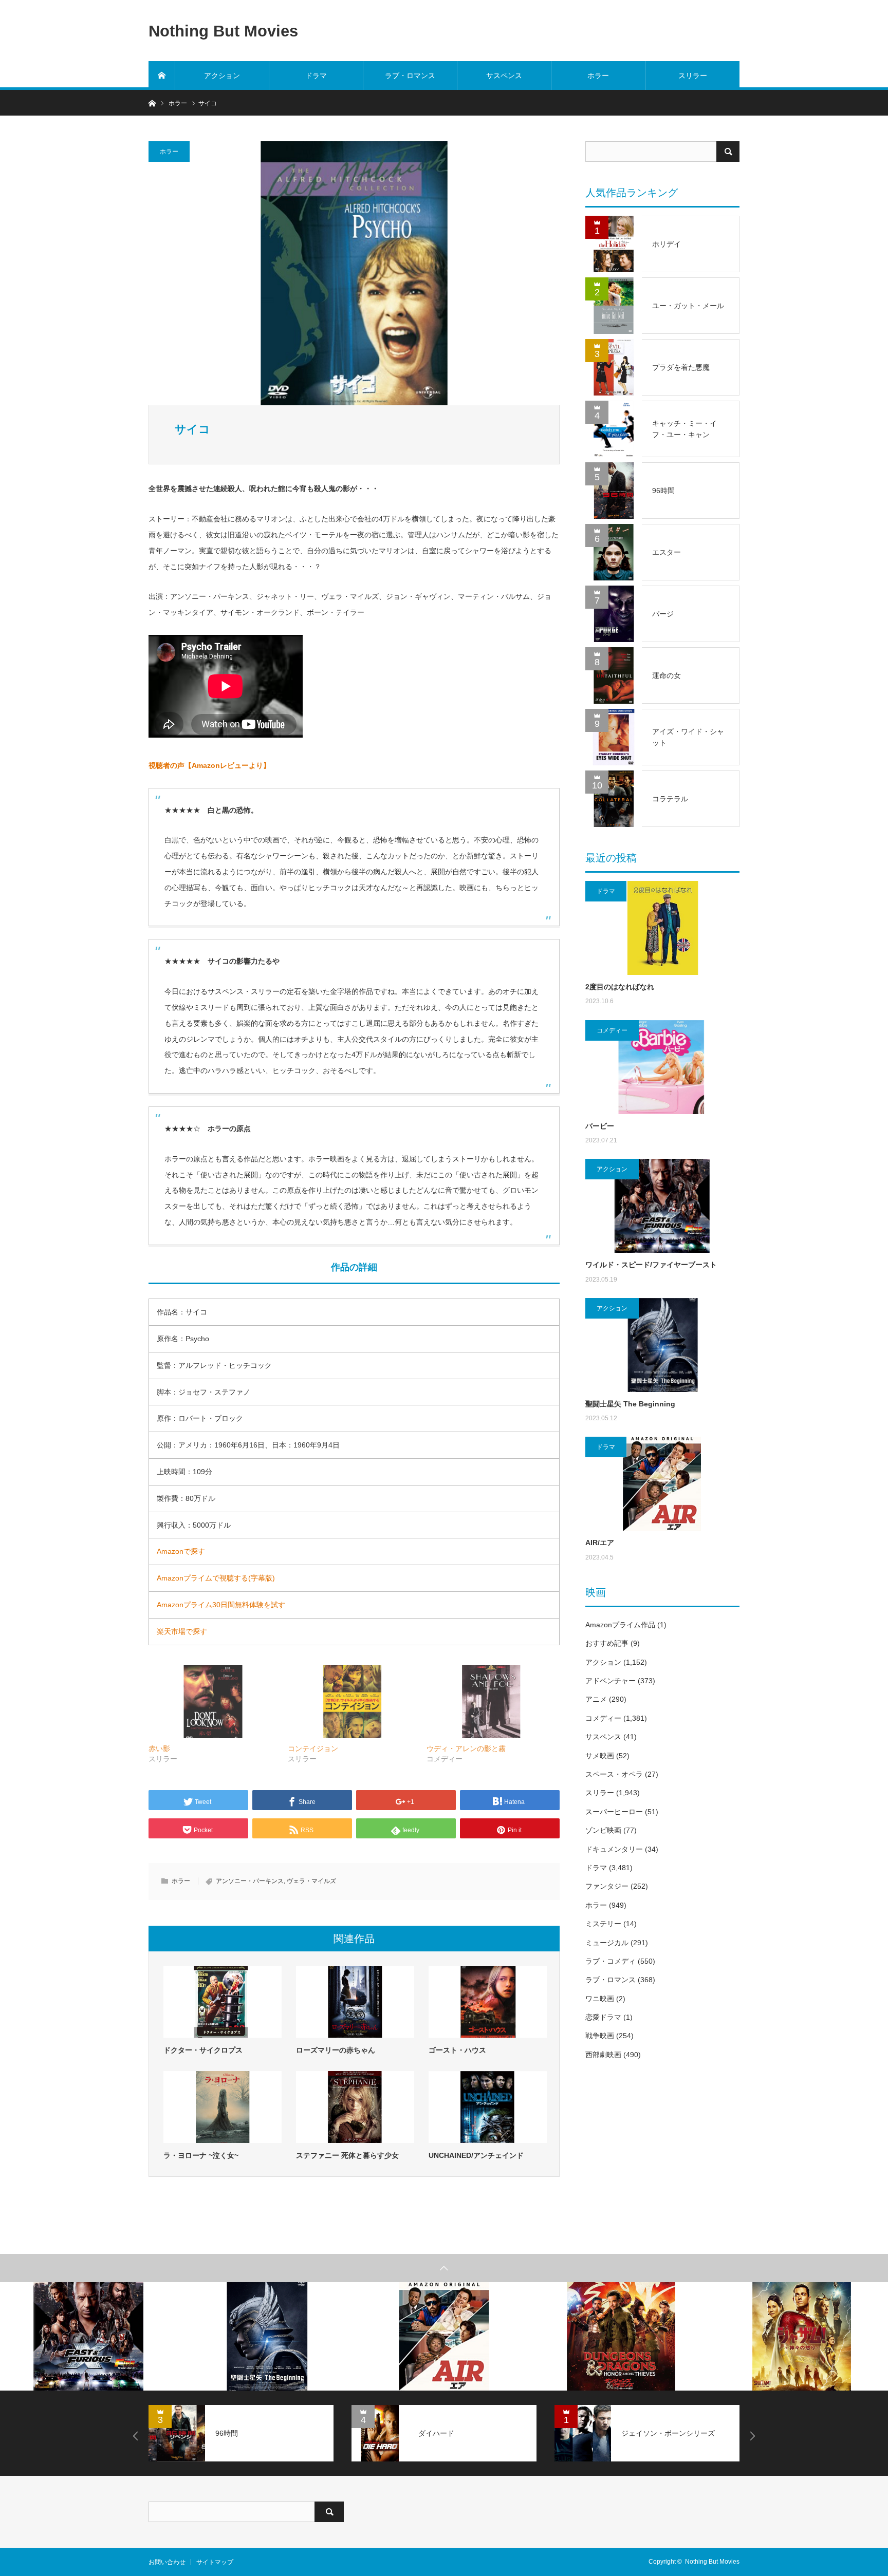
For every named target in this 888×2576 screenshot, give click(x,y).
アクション (222, 76)
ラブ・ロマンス (410, 76)
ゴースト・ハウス (457, 2050)
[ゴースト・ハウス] (488, 2002)
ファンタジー (607, 1886)
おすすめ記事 (607, 1643)
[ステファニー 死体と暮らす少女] (355, 2107)
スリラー (693, 76)
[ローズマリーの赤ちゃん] (355, 2002)
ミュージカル (607, 1943)
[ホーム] (162, 76)
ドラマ (316, 76)
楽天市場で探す (182, 1631)
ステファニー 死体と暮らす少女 (347, 2155)
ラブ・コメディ (610, 1961)
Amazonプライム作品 (620, 1625)
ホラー (598, 76)
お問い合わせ (167, 2562)
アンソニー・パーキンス (250, 1881)
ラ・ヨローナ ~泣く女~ (201, 2155)
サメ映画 (600, 1756)
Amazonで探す (181, 1551)
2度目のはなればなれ (620, 987)
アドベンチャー (610, 1681)
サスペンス (504, 76)
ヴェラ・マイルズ (311, 1881)
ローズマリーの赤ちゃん (336, 2050)
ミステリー (603, 1924)
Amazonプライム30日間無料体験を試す (221, 1605)
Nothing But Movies (223, 31)
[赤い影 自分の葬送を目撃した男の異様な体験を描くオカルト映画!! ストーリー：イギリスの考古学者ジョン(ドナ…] (213, 1701)
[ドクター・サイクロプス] (223, 2002)
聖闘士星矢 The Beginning (630, 1404)
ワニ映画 (600, 1999)
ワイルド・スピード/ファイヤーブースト (651, 1265)
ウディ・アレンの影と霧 (466, 1748)
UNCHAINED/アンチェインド (476, 2155)
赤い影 (159, 1748)
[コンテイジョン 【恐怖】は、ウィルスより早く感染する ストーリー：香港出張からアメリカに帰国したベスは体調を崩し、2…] (352, 1701)
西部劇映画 (603, 2055)
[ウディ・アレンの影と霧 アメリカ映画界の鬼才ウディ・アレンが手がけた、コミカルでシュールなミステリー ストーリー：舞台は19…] (491, 1701)
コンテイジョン (313, 1748)
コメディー (612, 1030)
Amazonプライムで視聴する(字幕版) (216, 1578)
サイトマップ (215, 2562)
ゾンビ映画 (603, 1830)
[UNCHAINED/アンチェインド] (488, 2107)
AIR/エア (600, 1543)
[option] (89, 2336)
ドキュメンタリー (614, 1849)
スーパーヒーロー (614, 1812)
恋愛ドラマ (603, 2017)
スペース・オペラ (614, 1774)
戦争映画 (600, 2036)
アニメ (596, 1699)
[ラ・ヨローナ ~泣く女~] (223, 2107)
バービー (600, 1126)
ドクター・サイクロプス (203, 2050)
